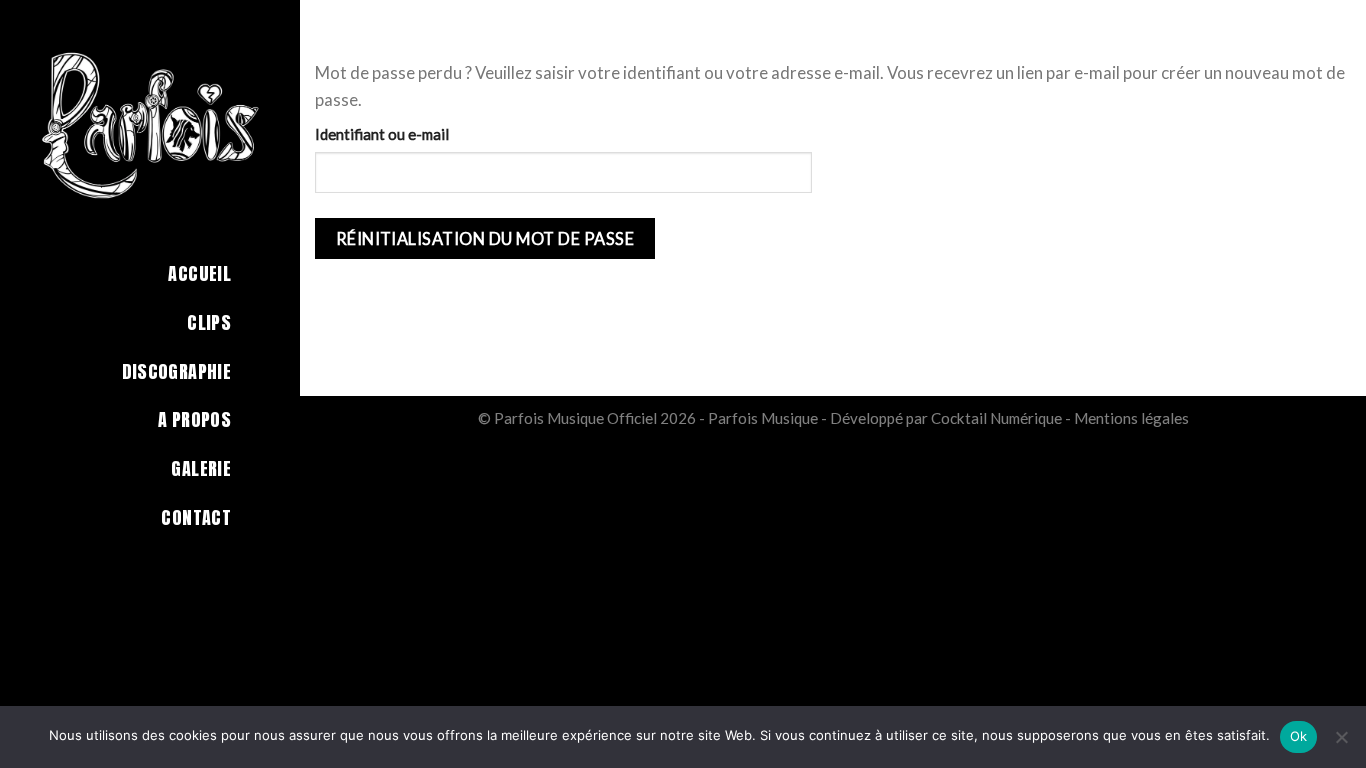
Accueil (199, 273)
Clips (209, 322)
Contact (196, 517)
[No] (1341, 743)
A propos (194, 419)
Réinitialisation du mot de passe (485, 238)
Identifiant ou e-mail (382, 134)
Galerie (201, 468)
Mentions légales (1131, 418)
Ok (1299, 736)
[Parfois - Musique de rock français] (150, 125)
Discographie (176, 371)
